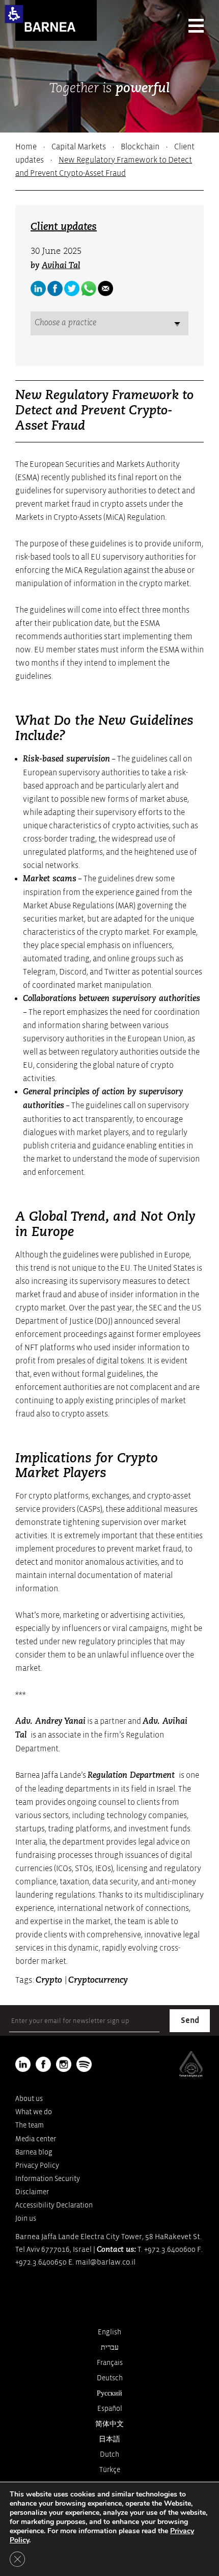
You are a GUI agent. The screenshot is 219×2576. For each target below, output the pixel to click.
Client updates (64, 227)
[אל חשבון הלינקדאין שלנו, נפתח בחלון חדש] (23, 2064)
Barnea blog (34, 2152)
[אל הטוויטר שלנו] (72, 288)
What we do (34, 2112)
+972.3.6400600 (170, 2250)
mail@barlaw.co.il (105, 2262)
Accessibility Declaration (54, 2205)
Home (26, 147)
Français (110, 2363)
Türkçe (110, 2470)
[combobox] (109, 323)
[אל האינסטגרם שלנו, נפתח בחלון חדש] (64, 2064)
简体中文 (109, 2424)
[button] (14, 14)
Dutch (109, 2454)
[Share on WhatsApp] (89, 288)
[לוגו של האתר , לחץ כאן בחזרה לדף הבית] (56, 20)
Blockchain (140, 147)
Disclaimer (32, 2192)
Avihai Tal (61, 266)
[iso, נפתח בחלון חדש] (191, 2075)
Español (110, 2409)
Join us (26, 2218)
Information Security (48, 2179)
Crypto (50, 1980)
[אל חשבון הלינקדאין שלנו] (38, 288)
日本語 (109, 2439)
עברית (110, 2347)
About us (29, 2099)
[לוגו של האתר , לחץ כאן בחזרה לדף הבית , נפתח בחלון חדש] (84, 2064)
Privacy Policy (37, 2165)
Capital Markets (79, 147)
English (109, 2332)
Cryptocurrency (98, 1980)
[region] (109, 160)
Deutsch (110, 2378)
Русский (109, 2393)
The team (30, 2125)
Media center (36, 2139)
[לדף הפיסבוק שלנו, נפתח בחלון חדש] (55, 288)
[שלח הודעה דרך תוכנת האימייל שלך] (105, 288)
